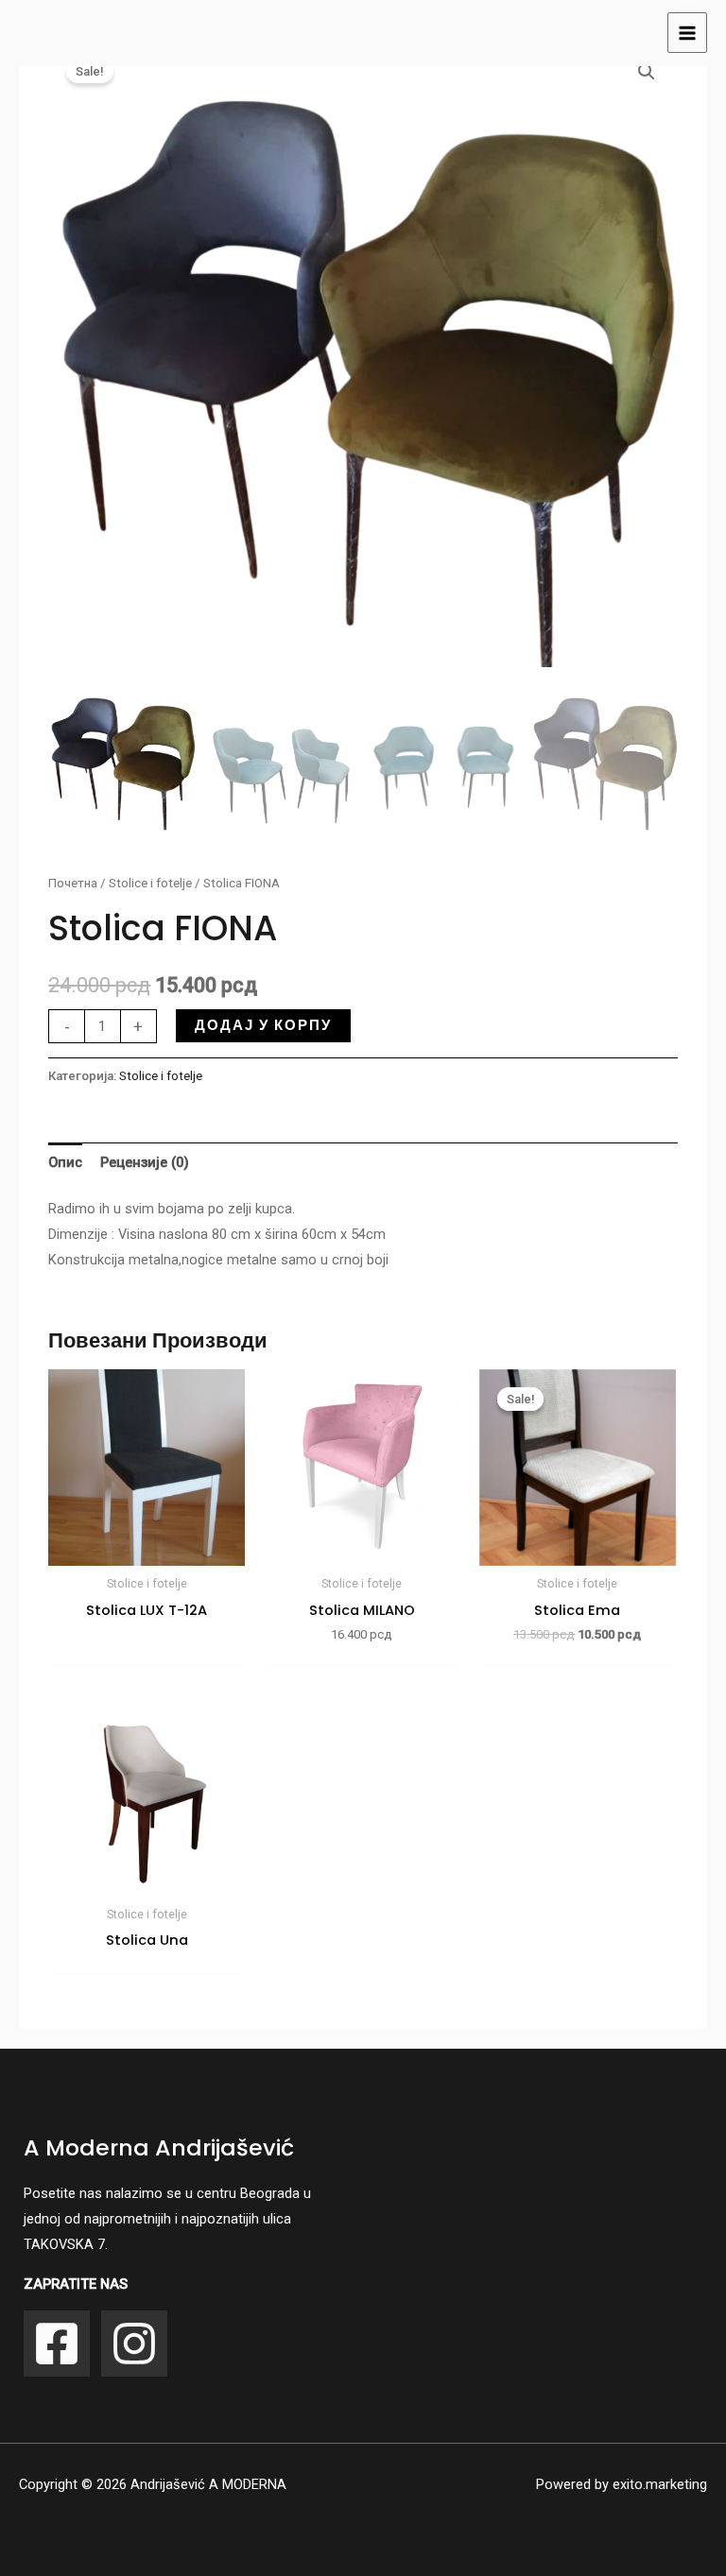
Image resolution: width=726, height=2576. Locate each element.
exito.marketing (660, 2484)
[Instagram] (134, 2344)
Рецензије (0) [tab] (145, 1162)
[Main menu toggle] (687, 32)
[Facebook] (57, 2344)
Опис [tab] (65, 1162)
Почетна (73, 883)
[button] (647, 72)
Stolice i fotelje (150, 883)
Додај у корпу (263, 1025)
